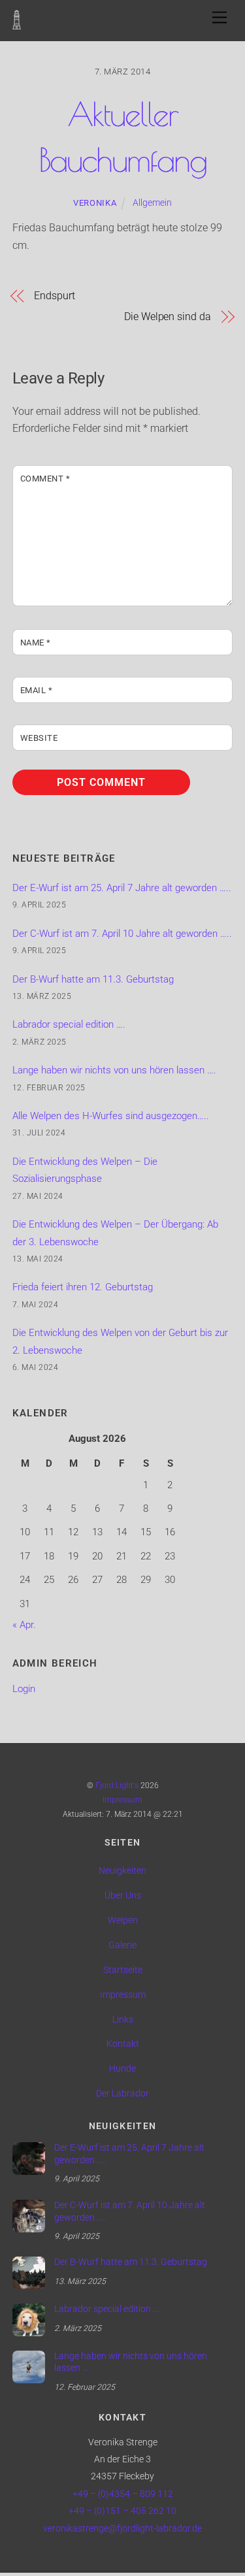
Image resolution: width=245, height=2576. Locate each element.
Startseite (123, 1970)
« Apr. (24, 1625)
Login (24, 1689)
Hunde (122, 2069)
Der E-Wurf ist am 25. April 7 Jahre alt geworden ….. (122, 888)
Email (37, 690)
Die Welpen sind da (168, 317)
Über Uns (123, 1896)
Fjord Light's (117, 1785)
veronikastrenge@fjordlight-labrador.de (122, 2529)
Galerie (122, 1945)
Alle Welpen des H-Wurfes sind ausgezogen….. (111, 1116)
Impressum (122, 1800)
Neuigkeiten (122, 1871)
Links (123, 2020)
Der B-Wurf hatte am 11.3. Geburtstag (93, 979)
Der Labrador (122, 2094)
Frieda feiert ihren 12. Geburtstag (83, 1287)
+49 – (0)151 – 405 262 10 (122, 2511)
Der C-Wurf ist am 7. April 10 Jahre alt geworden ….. (122, 934)
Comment (45, 479)
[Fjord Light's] (17, 23)
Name (36, 643)
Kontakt (123, 2044)
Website (39, 738)
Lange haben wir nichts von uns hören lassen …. (114, 1070)
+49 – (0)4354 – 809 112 (123, 2494)
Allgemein (152, 203)
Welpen (123, 1920)
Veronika (95, 203)
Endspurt (54, 296)
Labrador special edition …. (69, 1024)
